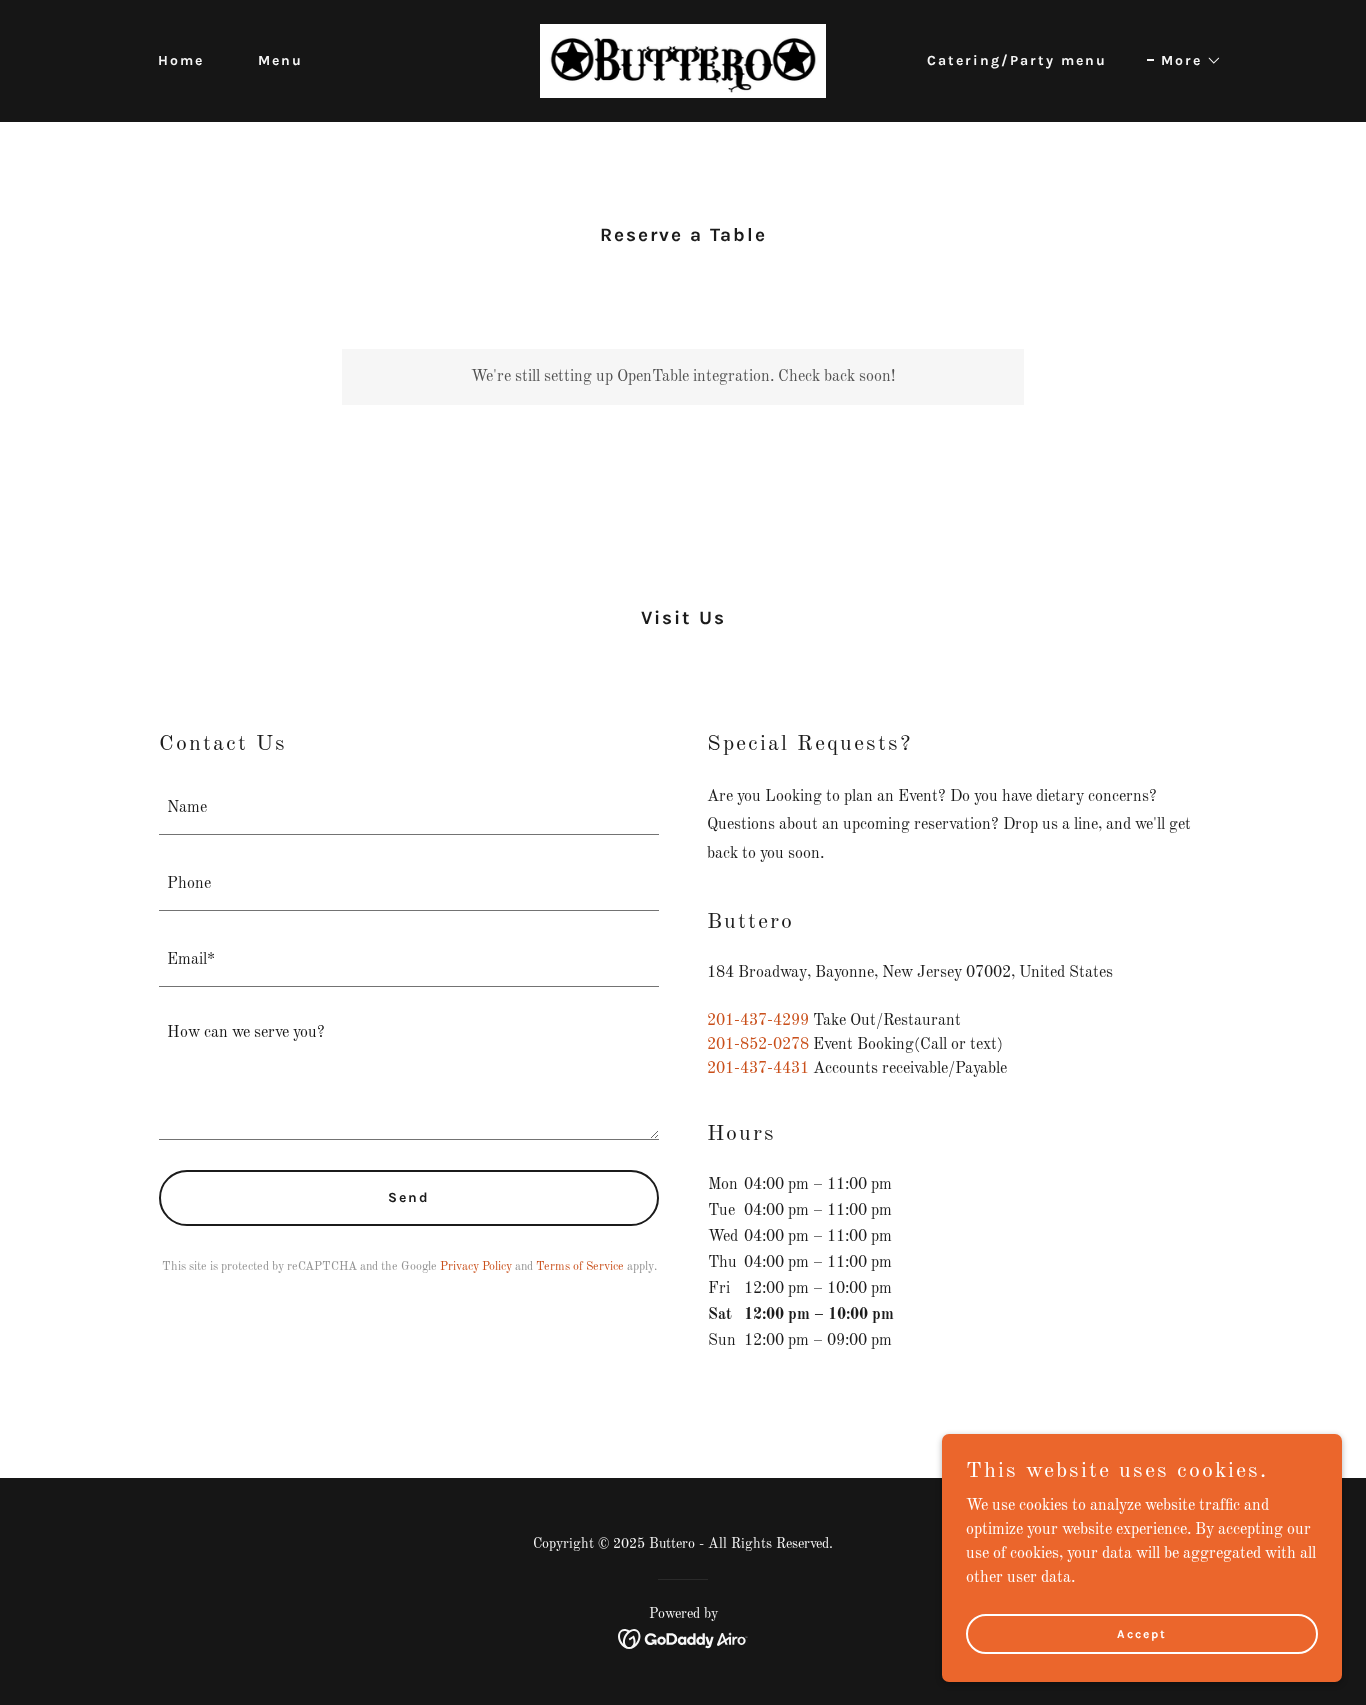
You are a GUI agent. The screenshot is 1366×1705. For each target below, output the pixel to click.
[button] (1184, 61)
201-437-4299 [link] (758, 1021)
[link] (683, 61)
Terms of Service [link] (580, 1267)
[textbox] (409, 809)
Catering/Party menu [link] (1017, 60)
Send (409, 1197)
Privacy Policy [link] (476, 1267)
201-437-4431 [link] (758, 1069)
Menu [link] (280, 60)
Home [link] (181, 60)
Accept (1142, 1633)
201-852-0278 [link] (758, 1045)
